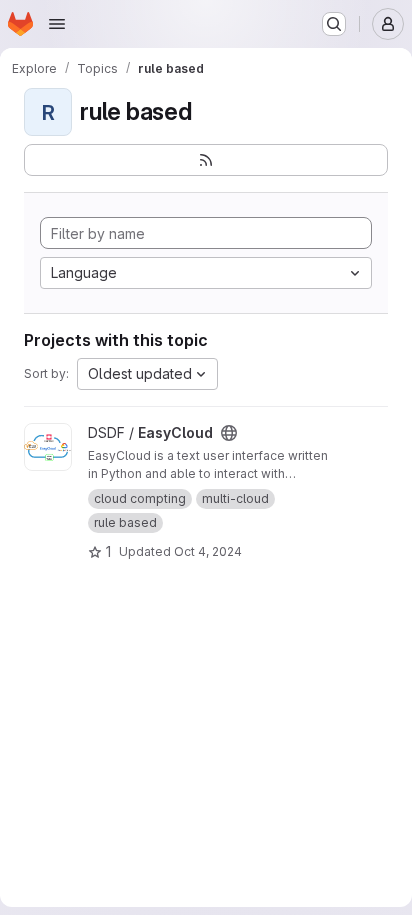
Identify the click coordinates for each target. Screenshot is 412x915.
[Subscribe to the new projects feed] (206, 160)
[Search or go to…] (334, 24)
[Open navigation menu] (57, 24)
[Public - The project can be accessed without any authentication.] (229, 433)
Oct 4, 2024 (208, 551)
